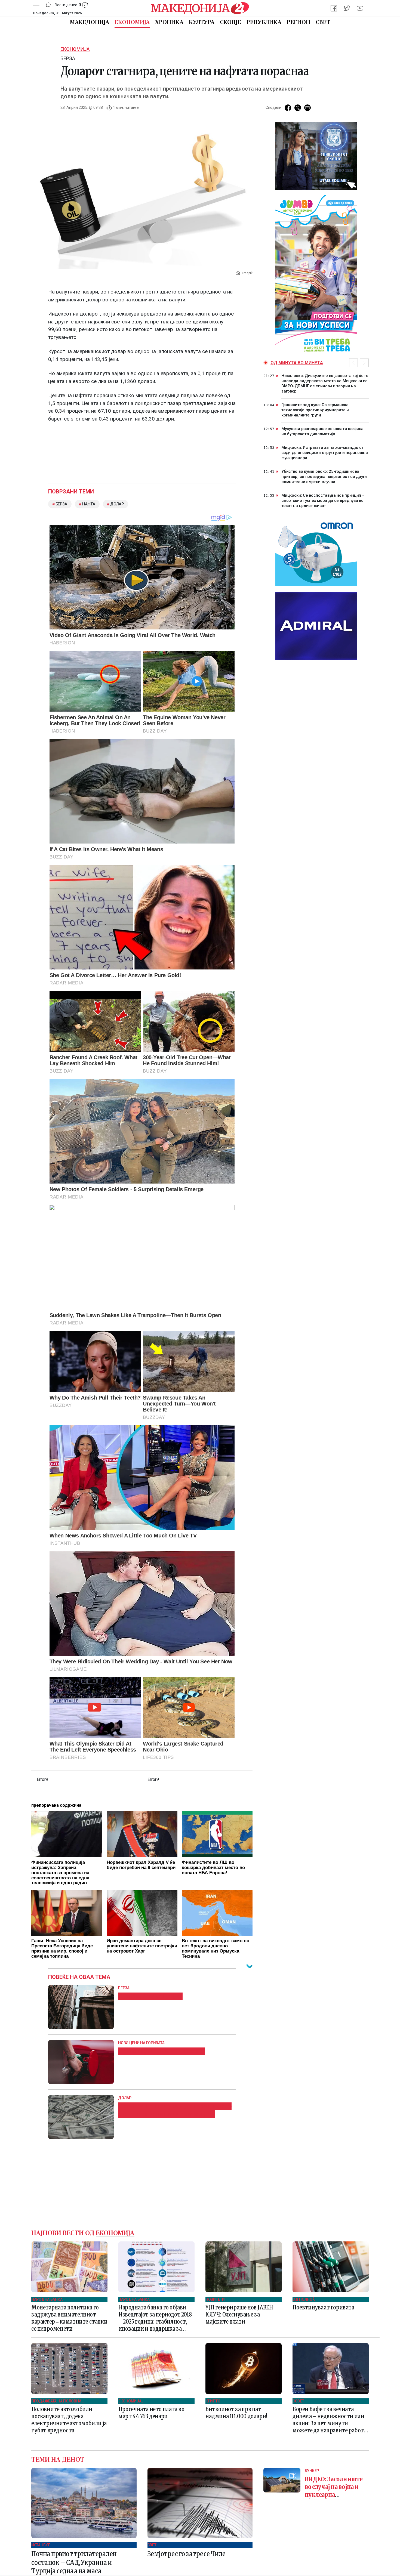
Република (264, 22)
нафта (89, 504)
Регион (299, 22)
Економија (132, 22)
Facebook (288, 108)
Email (307, 108)
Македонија (90, 22)
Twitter (298, 108)
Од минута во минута (297, 363)
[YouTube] (360, 8)
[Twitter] (347, 8)
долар (117, 504)
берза (61, 504)
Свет (323, 22)
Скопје (230, 22)
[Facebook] (334, 8)
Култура (202, 22)
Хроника (169, 22)
